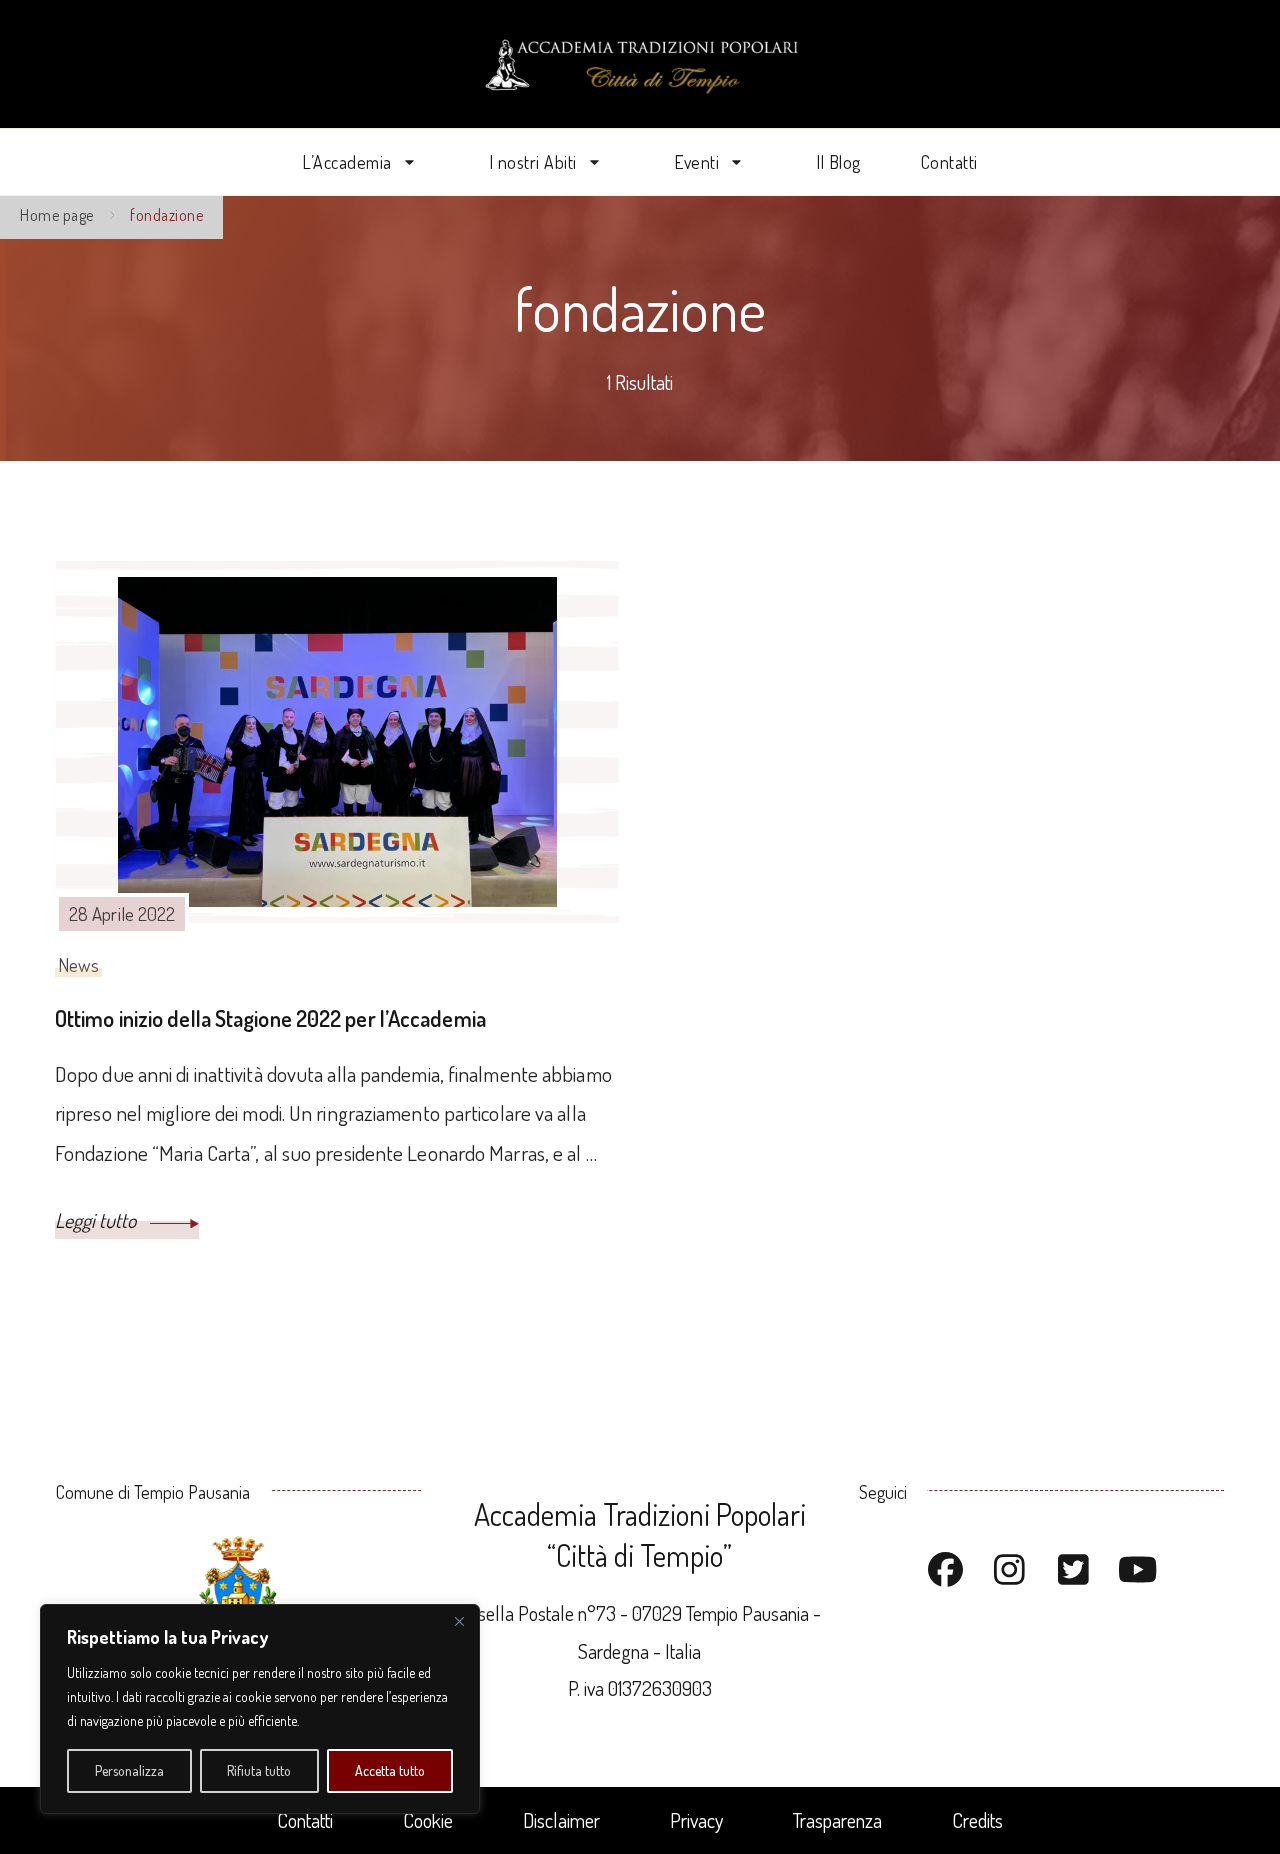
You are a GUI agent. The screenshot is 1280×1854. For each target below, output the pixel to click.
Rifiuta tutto (259, 1770)
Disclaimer (561, 1820)
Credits (977, 1820)
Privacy (696, 1820)
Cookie (428, 1820)
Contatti (949, 162)
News (78, 964)
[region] (260, 1709)
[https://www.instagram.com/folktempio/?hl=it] (1010, 1571)
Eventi (696, 162)
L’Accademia (347, 162)
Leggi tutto (97, 1220)
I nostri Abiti (533, 162)
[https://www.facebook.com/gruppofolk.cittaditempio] (946, 1571)
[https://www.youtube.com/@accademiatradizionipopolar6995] (1138, 1571)
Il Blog (838, 162)
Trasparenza (837, 1820)
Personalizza (129, 1770)
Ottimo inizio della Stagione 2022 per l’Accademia (270, 1018)
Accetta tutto (390, 1770)
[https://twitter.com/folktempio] (1074, 1571)
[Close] (459, 1621)
